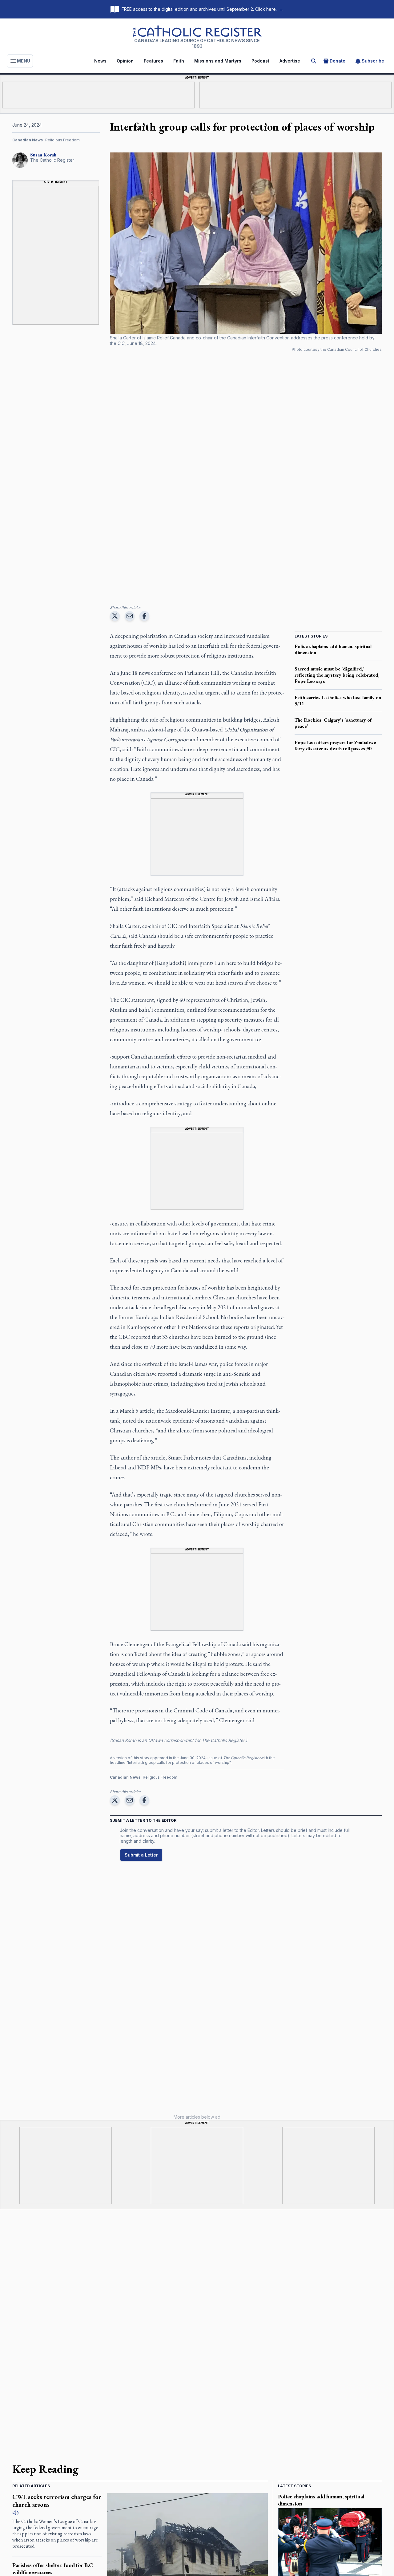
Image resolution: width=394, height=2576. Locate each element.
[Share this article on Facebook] (144, 616)
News (100, 61)
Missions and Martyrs (218, 61)
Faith (179, 61)
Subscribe (373, 61)
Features (153, 61)
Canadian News (28, 140)
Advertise (290, 61)
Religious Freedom (62, 140)
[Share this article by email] (130, 616)
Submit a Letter (141, 1855)
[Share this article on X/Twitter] (115, 616)
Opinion (125, 61)
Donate (338, 61)
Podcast (260, 61)
